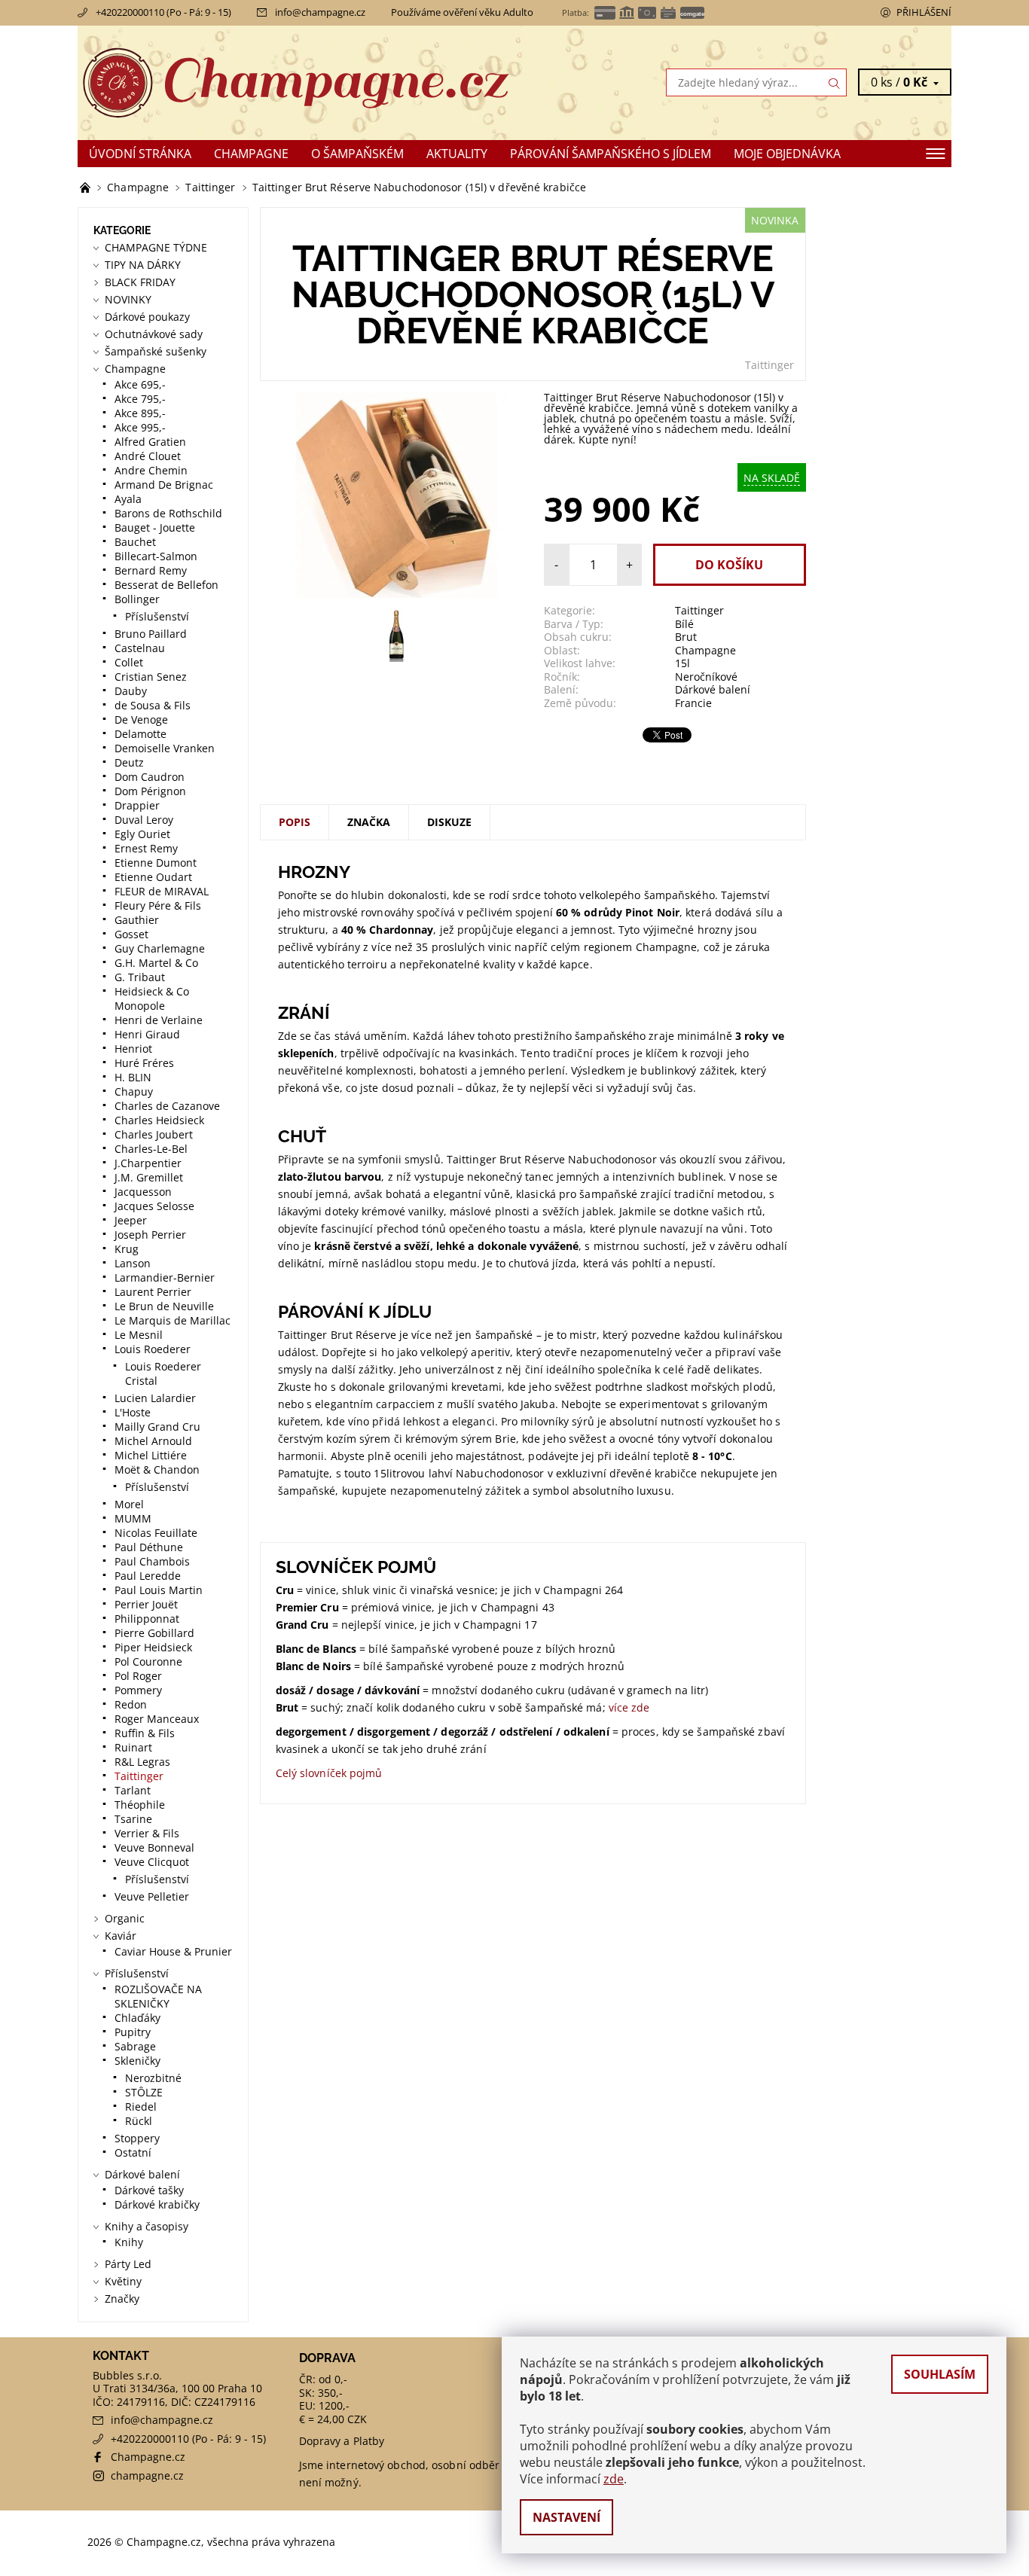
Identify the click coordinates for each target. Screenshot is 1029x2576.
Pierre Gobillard (154, 1633)
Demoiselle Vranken (165, 748)
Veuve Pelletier (152, 1896)
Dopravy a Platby (342, 2441)
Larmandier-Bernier (165, 1277)
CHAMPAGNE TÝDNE (156, 247)
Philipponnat (147, 1619)
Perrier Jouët (146, 1604)
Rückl (139, 2121)
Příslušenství (157, 616)
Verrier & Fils (147, 1833)
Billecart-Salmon (156, 556)
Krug (127, 1249)
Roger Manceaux (157, 1719)
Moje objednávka (787, 154)
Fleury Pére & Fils (158, 905)
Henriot (133, 1049)
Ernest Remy (146, 848)
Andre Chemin (151, 470)
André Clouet (148, 456)
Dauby (131, 691)
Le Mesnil (139, 1335)
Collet (129, 662)
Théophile (140, 1805)
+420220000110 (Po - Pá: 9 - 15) (163, 12)
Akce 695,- (140, 384)
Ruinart (133, 1747)
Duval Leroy (144, 820)
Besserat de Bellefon (166, 585)
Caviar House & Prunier (173, 1951)
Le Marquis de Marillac (173, 1320)
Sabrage (135, 2046)
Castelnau (140, 648)
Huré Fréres (144, 1063)
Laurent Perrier (153, 1292)
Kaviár (121, 1936)
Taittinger (769, 365)
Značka (369, 822)
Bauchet (135, 542)
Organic (125, 1918)
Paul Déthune (149, 1547)
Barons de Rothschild (168, 513)
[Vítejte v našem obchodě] (87, 187)
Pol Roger (138, 1676)
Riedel (141, 2107)
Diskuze (449, 822)
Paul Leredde (148, 1576)
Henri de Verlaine (159, 1020)
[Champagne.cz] (296, 81)
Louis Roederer (153, 1349)
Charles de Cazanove (167, 1106)
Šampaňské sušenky (156, 351)
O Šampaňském (357, 154)
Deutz (129, 762)
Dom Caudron (150, 777)
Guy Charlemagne (160, 948)
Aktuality (457, 154)
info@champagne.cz (320, 12)
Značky (122, 2299)
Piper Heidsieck (153, 1647)
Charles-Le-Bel (151, 1149)
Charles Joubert (154, 1134)
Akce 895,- (140, 413)
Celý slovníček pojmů (329, 1773)
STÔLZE (144, 2092)
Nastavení (566, 2517)
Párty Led (128, 2264)
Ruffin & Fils (145, 1733)
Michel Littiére (151, 1455)
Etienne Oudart (153, 877)
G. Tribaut (140, 977)
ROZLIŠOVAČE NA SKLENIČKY (158, 1996)
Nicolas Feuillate (156, 1533)
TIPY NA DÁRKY (143, 265)
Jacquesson (143, 1192)
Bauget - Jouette (155, 527)
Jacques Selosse (154, 1206)
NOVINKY (128, 299)
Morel (129, 1504)
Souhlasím (940, 2374)
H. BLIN (133, 1077)
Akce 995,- (140, 427)
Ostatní (133, 2152)
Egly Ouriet (142, 834)
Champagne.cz (148, 2457)
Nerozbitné (153, 2078)
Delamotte (140, 734)
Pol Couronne (148, 1661)
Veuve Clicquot (152, 1862)
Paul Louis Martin (159, 1590)
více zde (629, 1707)
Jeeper (131, 1220)
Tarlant (133, 1790)
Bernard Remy (151, 570)
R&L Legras (142, 1762)
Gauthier (137, 920)
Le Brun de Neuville (164, 1306)
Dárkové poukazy (147, 317)
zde (614, 2479)
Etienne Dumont (156, 863)
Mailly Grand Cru (157, 1427)
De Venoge (141, 719)
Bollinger (137, 599)
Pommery (138, 1690)
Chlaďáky (137, 2018)
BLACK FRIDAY (140, 282)
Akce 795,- (140, 399)
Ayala (128, 499)
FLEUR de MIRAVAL (162, 891)
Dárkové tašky (149, 2190)
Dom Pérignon (150, 791)
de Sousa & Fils (153, 705)
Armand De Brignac (164, 485)
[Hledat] (835, 82)
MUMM (133, 1518)
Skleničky (137, 2061)
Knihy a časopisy (147, 2226)
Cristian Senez (151, 677)
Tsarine (133, 1819)
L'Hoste (133, 1412)
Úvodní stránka (140, 154)
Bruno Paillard (151, 634)
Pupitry (133, 2032)
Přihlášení (924, 12)
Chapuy (134, 1091)
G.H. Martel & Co (156, 963)
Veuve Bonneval (154, 1847)
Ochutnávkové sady (154, 334)
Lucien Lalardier (155, 1398)
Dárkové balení (142, 2174)
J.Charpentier (148, 1163)
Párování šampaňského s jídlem (611, 154)
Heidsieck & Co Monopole (152, 998)
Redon (131, 1704)
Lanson (133, 1263)
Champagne (251, 154)
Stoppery (137, 2138)
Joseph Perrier (150, 1235)
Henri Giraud (147, 1034)
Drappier (137, 805)
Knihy (129, 2242)
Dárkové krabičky (157, 2204)
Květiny (123, 2281)
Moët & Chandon (157, 1469)
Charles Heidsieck (159, 1120)
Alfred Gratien (150, 442)
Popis (295, 822)
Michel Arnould (153, 1441)
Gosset (131, 934)
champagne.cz (147, 2475)
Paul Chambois (152, 1561)
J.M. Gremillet (149, 1177)
